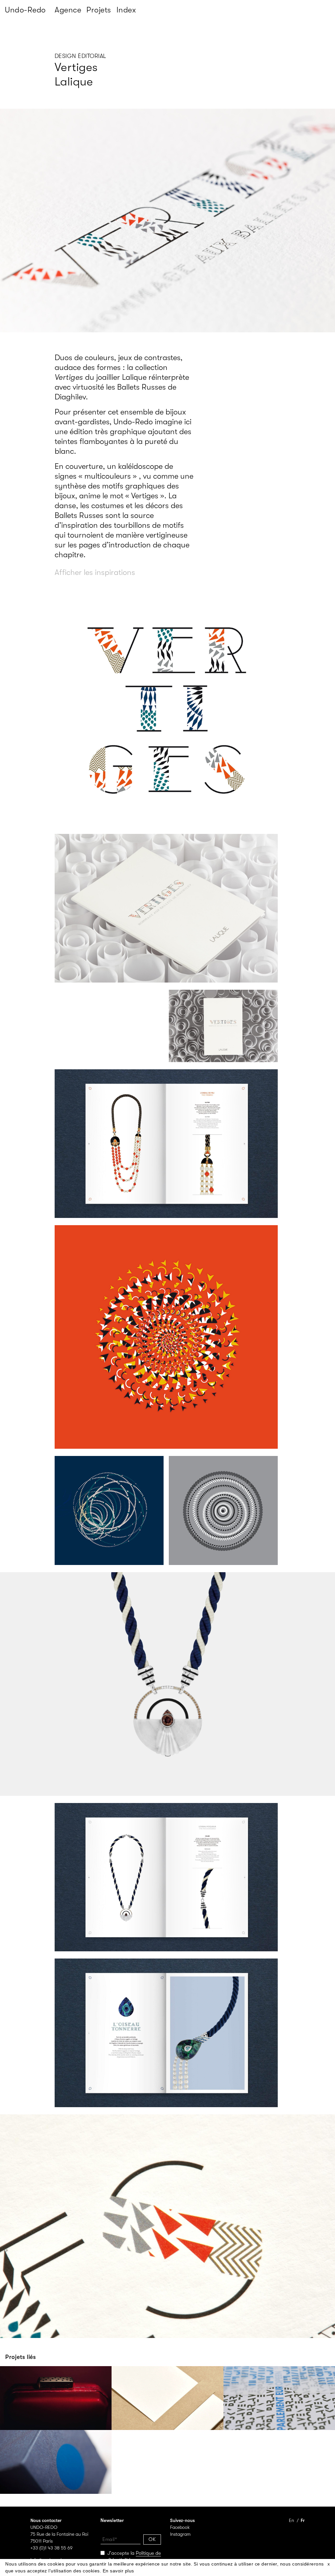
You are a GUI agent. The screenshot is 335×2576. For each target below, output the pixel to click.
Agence (68, 10)
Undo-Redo (25, 10)
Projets (99, 10)
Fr (303, 2520)
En (291, 2520)
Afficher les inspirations (95, 572)
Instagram (180, 2534)
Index (126, 10)
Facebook (180, 2527)
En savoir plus (118, 2571)
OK (152, 2539)
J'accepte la (131, 2557)
